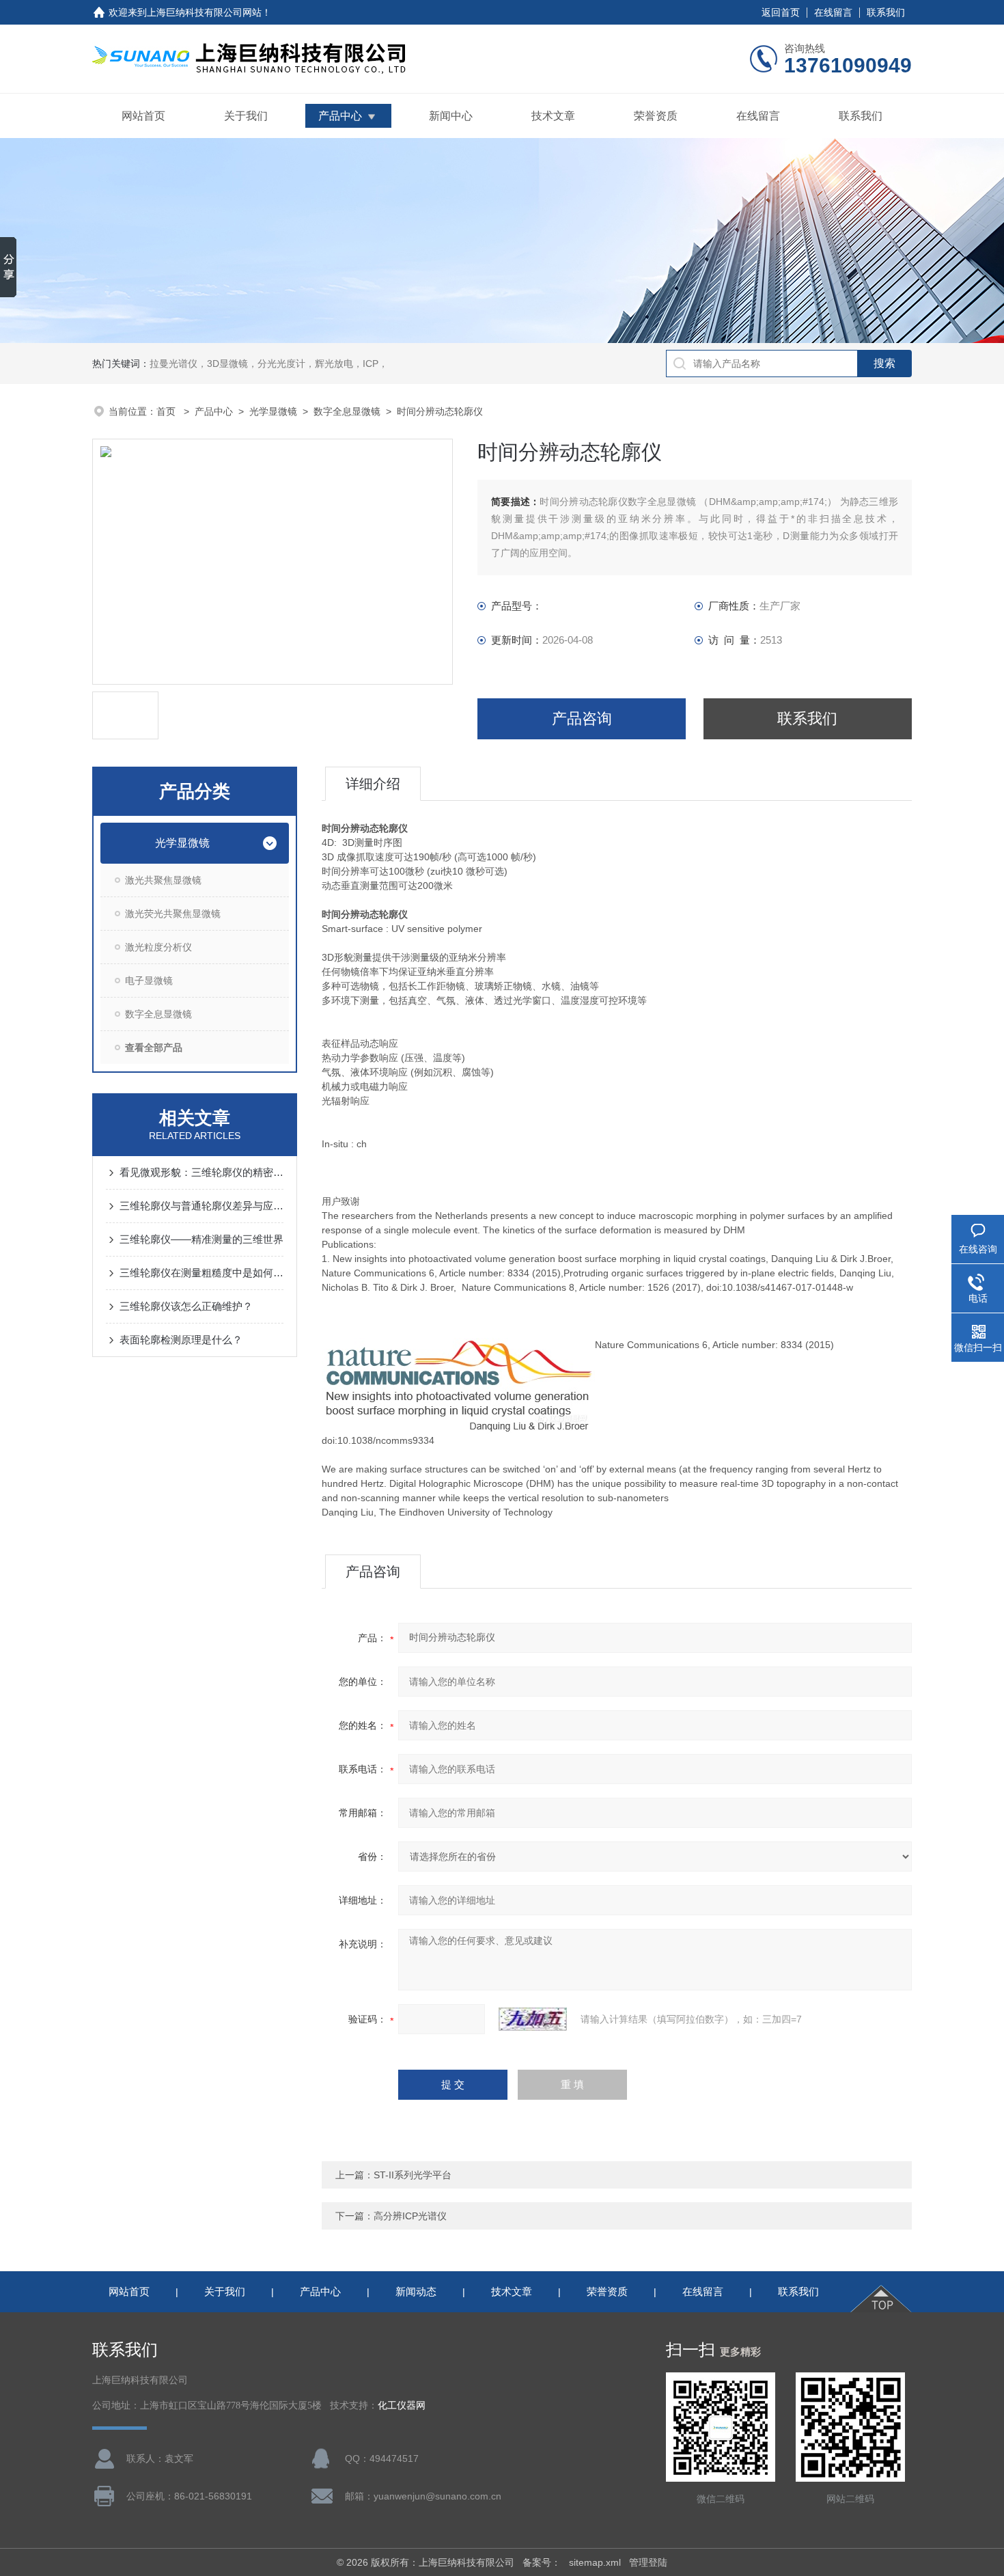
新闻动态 (416, 2291)
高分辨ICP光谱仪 (410, 2216)
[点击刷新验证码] (533, 2019)
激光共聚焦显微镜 (163, 880)
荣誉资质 (656, 116)
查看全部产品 (154, 1047)
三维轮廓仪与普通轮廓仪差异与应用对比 (201, 1206)
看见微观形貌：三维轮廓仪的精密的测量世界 (201, 1172)
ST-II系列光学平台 (413, 2175)
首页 (167, 411)
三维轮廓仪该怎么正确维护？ (186, 1306)
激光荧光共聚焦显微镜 (173, 914)
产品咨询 (582, 718)
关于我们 (246, 116)
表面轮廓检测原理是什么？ (181, 1340)
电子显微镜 (149, 981)
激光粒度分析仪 (158, 947)
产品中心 (340, 116)
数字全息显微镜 (347, 411)
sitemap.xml (595, 2562)
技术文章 (553, 116)
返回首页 (781, 12)
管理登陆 (648, 2562)
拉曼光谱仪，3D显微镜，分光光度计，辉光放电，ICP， (269, 364)
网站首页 (143, 116)
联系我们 (886, 12)
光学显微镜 (273, 411)
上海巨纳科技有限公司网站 (204, 12)
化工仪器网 (402, 2406)
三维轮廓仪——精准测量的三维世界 (201, 1239)
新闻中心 (451, 116)
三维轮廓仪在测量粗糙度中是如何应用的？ (201, 1273)
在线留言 (833, 12)
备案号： (542, 2562)
